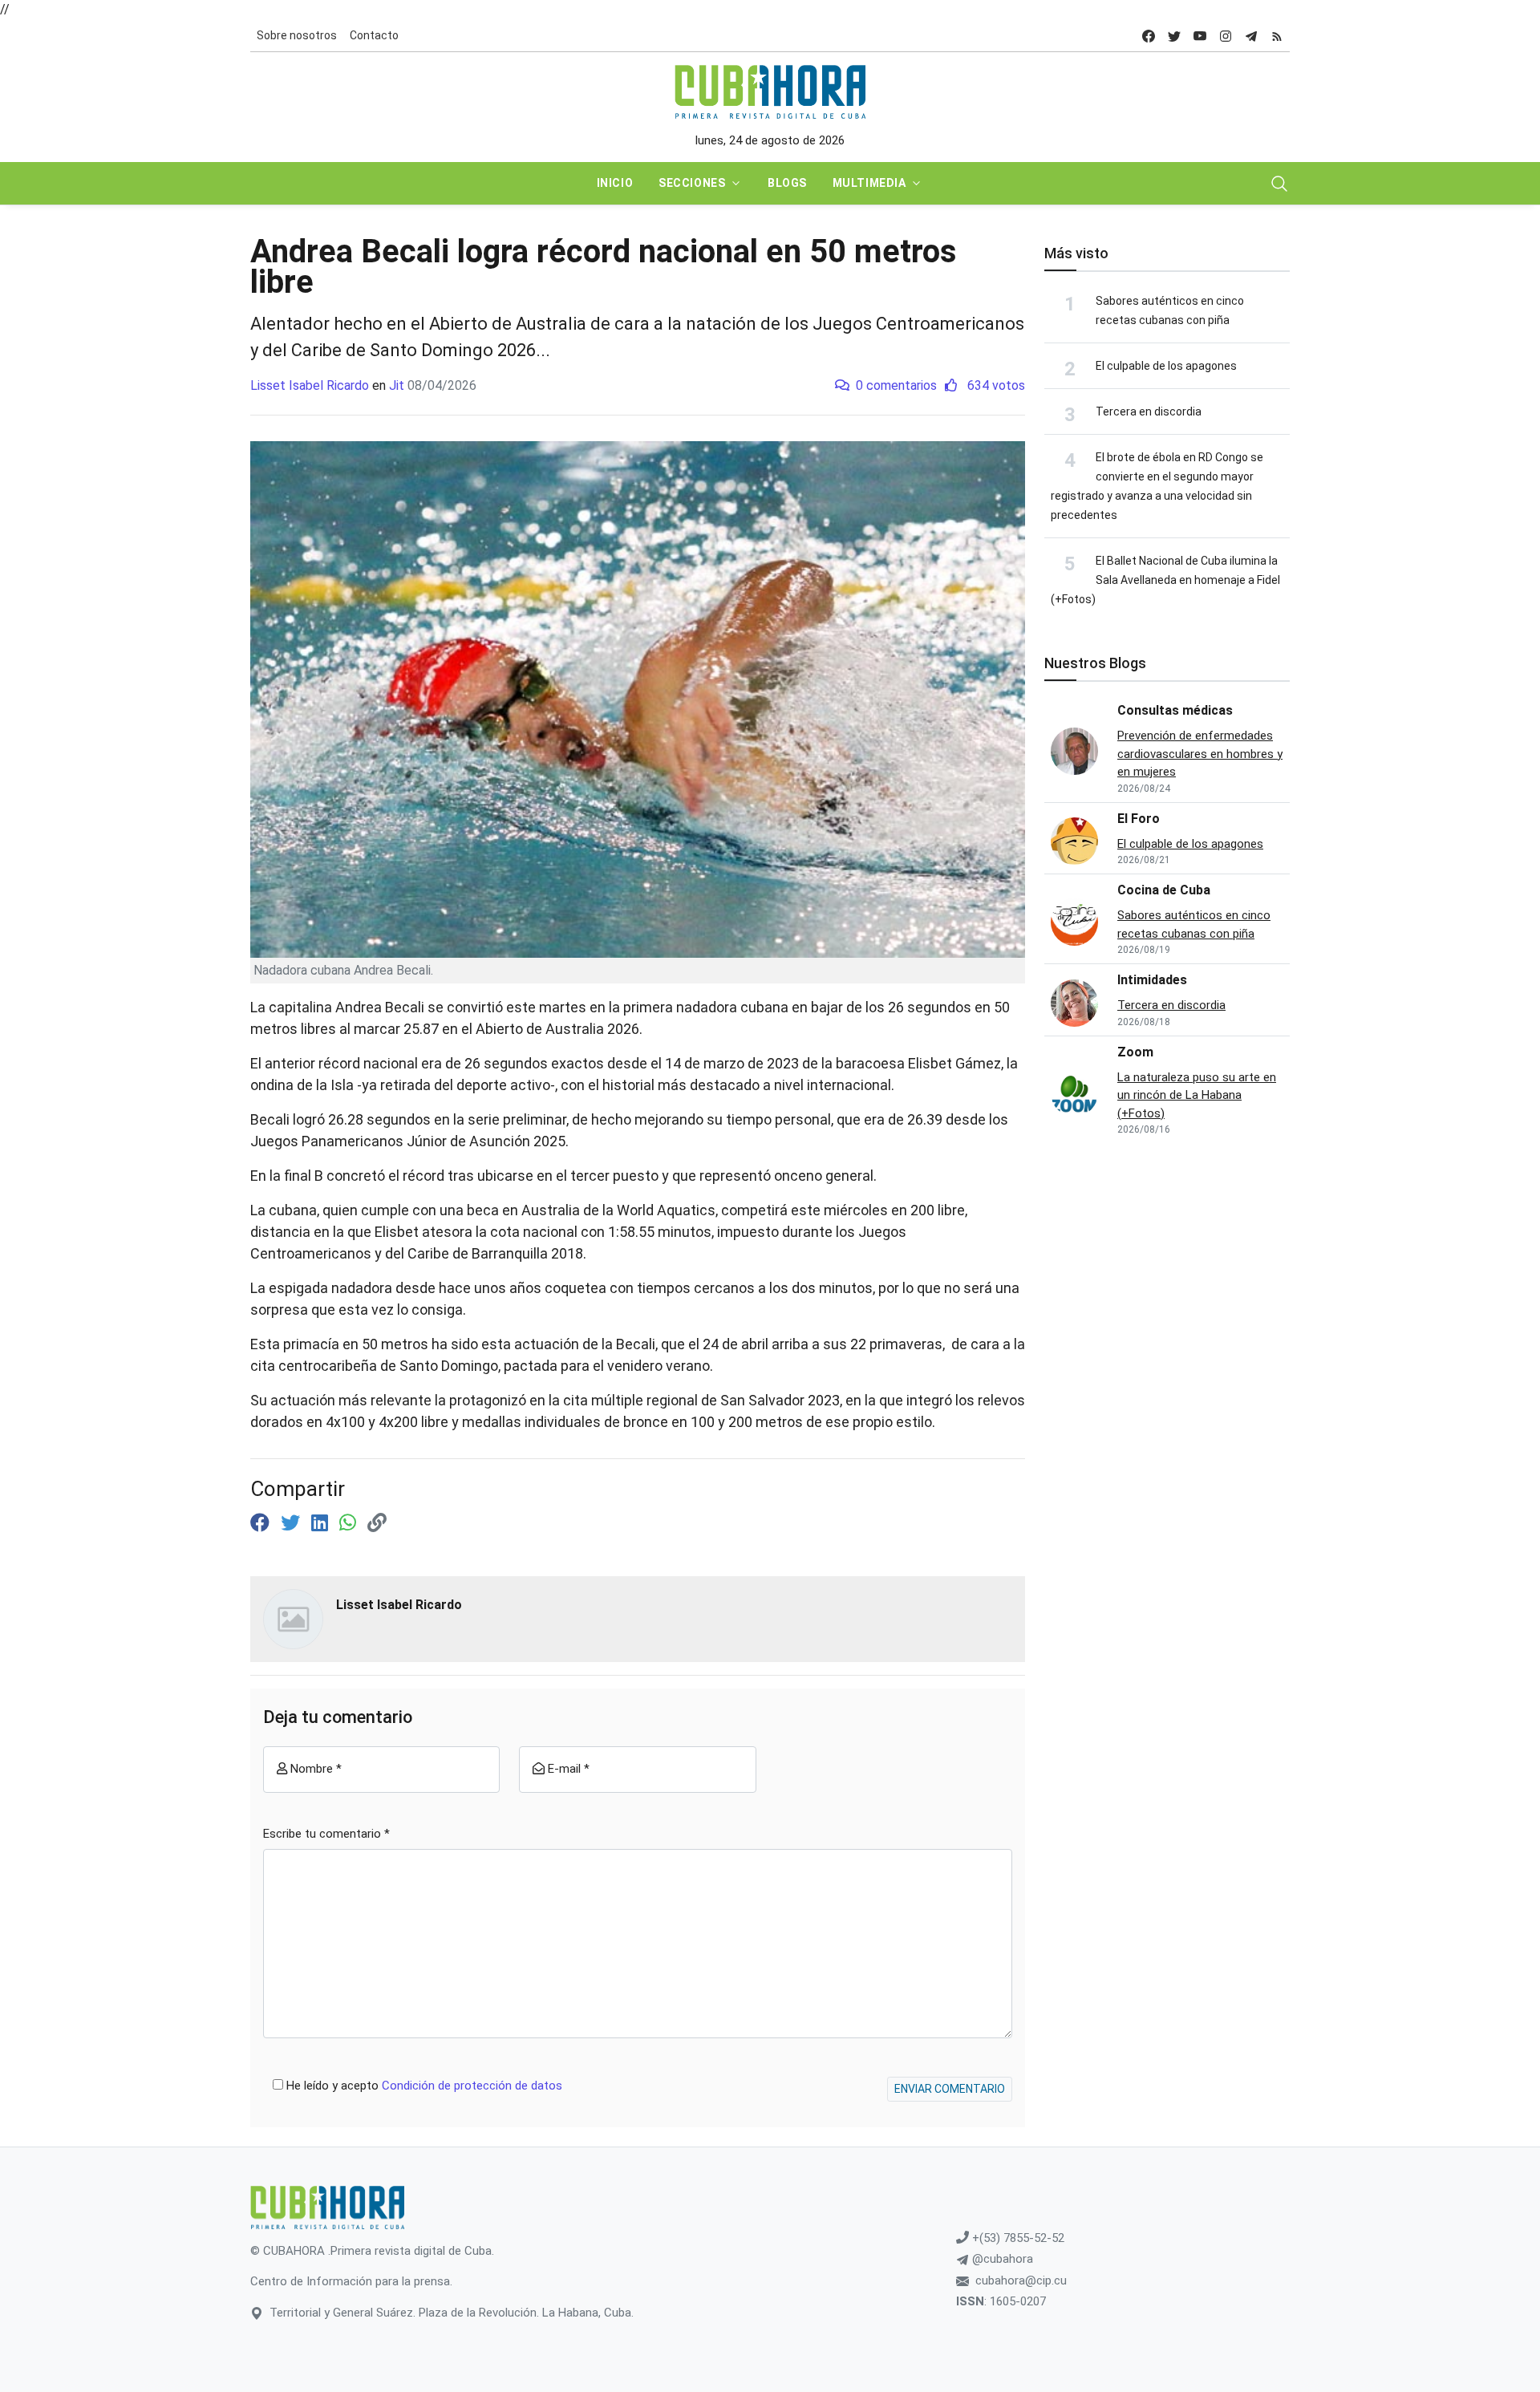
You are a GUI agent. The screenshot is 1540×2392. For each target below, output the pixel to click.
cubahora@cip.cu (1021, 2281)
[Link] (377, 1523)
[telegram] (1251, 36)
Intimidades (1152, 980)
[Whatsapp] (350, 1523)
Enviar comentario (950, 2089)
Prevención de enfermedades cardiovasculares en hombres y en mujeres (1200, 754)
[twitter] (1174, 36)
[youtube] (1200, 36)
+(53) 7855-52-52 (1017, 2238)
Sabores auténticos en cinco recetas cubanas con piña (1194, 924)
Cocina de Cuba (1164, 890)
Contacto (374, 35)
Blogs (787, 183)
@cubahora (1001, 2259)
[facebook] (1149, 36)
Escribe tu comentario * (326, 1834)
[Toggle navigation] (1279, 184)
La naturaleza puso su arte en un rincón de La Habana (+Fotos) (1197, 1095)
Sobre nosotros (297, 35)
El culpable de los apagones (1166, 366)
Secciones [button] (692, 183)
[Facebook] (262, 1523)
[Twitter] (293, 1523)
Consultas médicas (1175, 710)
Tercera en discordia (1149, 412)
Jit (397, 385)
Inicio (615, 183)
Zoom (1135, 1052)
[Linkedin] (322, 1523)
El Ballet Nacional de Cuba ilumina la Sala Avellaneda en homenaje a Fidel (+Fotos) (1165, 580)
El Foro (1139, 819)
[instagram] (1226, 36)
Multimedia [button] (869, 183)
